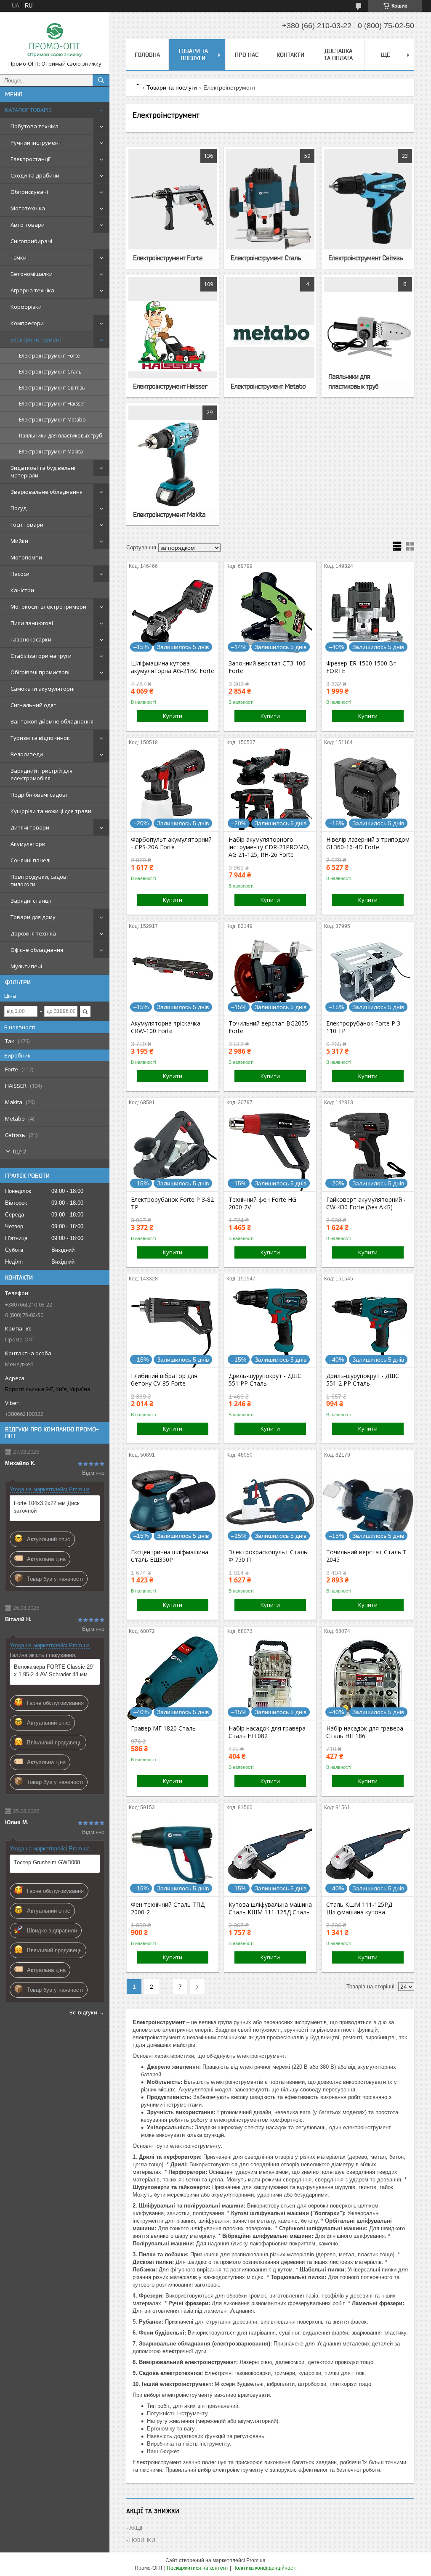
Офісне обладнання (37, 950)
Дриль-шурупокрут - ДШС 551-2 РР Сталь (363, 1380)
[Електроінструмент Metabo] (270, 336)
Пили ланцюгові (32, 623)
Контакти (290, 55)
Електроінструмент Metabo (52, 420)
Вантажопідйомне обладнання (52, 721)
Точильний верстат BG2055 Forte (268, 1027)
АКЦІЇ (136, 2528)
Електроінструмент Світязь (52, 388)
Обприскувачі (29, 192)
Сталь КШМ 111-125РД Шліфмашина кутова (359, 1908)
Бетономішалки (32, 274)
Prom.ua (256, 2560)
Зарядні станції (31, 901)
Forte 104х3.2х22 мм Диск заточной (47, 1507)
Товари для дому (33, 917)
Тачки (19, 257)
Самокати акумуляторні (43, 689)
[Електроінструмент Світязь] (368, 208)
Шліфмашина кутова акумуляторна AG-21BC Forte (173, 667)
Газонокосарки (31, 639)
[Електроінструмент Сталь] (270, 208)
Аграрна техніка (32, 290)
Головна (147, 55)
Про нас (247, 55)
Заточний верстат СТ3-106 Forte (267, 667)
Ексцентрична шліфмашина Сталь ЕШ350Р (170, 1556)
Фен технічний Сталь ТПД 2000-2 (168, 1908)
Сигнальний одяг (33, 705)
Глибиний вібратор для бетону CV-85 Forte (164, 1380)
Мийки (19, 541)
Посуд (19, 508)
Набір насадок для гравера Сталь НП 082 (267, 1732)
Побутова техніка (35, 126)
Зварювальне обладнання (47, 492)
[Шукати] (101, 80)
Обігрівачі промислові (40, 672)
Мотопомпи (26, 557)
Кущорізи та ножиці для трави (51, 811)
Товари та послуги (193, 54)
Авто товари (28, 225)
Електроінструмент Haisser (52, 404)
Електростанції (31, 159)
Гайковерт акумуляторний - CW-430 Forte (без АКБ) (366, 1203)
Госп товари (27, 525)
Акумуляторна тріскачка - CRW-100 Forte (168, 1027)
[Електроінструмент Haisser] (173, 336)
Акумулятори (28, 844)
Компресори (27, 323)
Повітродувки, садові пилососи (39, 880)
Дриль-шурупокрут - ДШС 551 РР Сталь (265, 1380)
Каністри (22, 590)
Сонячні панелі (31, 860)
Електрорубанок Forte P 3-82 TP (172, 1203)
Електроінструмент (36, 339)
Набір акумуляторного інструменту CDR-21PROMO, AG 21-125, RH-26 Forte (269, 847)
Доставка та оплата (338, 54)
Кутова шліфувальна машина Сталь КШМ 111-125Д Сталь (270, 1908)
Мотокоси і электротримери (48, 607)
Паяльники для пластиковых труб (61, 436)
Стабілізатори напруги (41, 656)
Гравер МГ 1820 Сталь (163, 1728)
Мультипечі (26, 966)
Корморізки (26, 307)
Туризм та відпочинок (40, 738)
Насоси (20, 574)
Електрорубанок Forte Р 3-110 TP (364, 1027)
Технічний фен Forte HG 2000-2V (262, 1203)
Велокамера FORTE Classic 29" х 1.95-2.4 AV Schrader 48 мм (54, 1671)
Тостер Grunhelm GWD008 (47, 1862)
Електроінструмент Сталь (50, 372)
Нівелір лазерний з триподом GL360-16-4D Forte (368, 843)
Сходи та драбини (35, 175)
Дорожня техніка (33, 933)
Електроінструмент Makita (51, 452)
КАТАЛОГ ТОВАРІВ (28, 110)
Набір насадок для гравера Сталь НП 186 (365, 1732)
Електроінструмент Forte (49, 356)
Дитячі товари (30, 827)
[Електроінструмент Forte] (173, 208)
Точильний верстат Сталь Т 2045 (366, 1556)
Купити (173, 716)
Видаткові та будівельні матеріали (43, 472)
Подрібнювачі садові (39, 795)
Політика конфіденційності (265, 2568)
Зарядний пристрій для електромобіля (41, 774)
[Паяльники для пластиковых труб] (368, 336)
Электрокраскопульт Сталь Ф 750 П (268, 1556)
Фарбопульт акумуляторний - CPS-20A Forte (171, 843)
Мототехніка (28, 208)
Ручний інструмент (36, 143)
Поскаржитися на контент (198, 2568)
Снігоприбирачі (31, 241)
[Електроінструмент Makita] (173, 464)
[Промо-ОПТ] (55, 39)
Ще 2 (20, 1151)
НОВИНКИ (142, 2540)
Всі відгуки (83, 2012)
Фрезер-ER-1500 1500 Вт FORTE (361, 667)
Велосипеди (27, 754)
